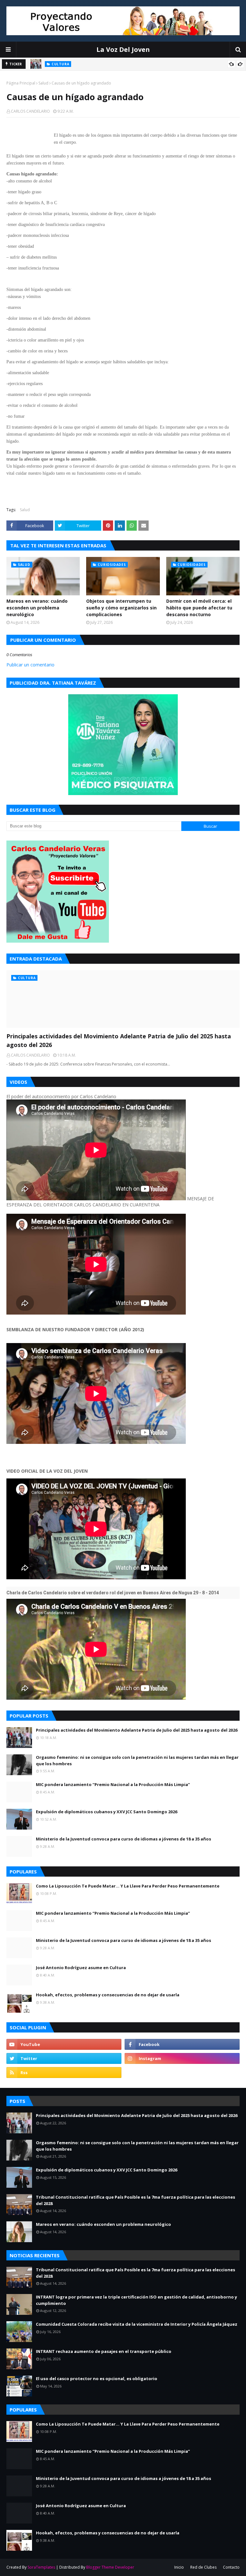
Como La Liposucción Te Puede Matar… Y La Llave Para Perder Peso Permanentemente (128, 1886)
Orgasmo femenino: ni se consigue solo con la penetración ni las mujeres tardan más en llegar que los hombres (137, 1760)
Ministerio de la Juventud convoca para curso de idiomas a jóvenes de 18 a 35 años (123, 1839)
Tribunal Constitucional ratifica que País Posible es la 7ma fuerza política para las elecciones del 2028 (135, 2200)
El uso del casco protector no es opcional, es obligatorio (97, 2379)
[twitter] (64, 2058)
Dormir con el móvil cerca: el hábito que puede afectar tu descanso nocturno (199, 608)
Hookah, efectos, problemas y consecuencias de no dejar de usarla (108, 1995)
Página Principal (21, 83)
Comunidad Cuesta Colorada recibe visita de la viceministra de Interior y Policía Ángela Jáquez (137, 2324)
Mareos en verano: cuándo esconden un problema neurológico (37, 608)
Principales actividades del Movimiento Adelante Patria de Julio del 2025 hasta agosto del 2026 (119, 1040)
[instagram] (182, 2058)
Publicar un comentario (30, 665)
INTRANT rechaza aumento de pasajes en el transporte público (104, 2351)
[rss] (64, 2073)
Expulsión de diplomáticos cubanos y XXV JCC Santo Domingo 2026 (107, 1812)
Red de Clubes (203, 2567)
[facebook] (182, 2044)
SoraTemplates (41, 2567)
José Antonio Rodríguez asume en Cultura (81, 1968)
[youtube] (64, 2044)
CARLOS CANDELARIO (30, 111)
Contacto (231, 2567)
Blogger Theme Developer (110, 2567)
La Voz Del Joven (123, 49)
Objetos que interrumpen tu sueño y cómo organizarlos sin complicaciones (121, 608)
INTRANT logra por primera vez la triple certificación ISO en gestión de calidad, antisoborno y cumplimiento (136, 2300)
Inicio (179, 2567)
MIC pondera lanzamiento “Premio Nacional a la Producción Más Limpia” (113, 1784)
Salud (43, 83)
